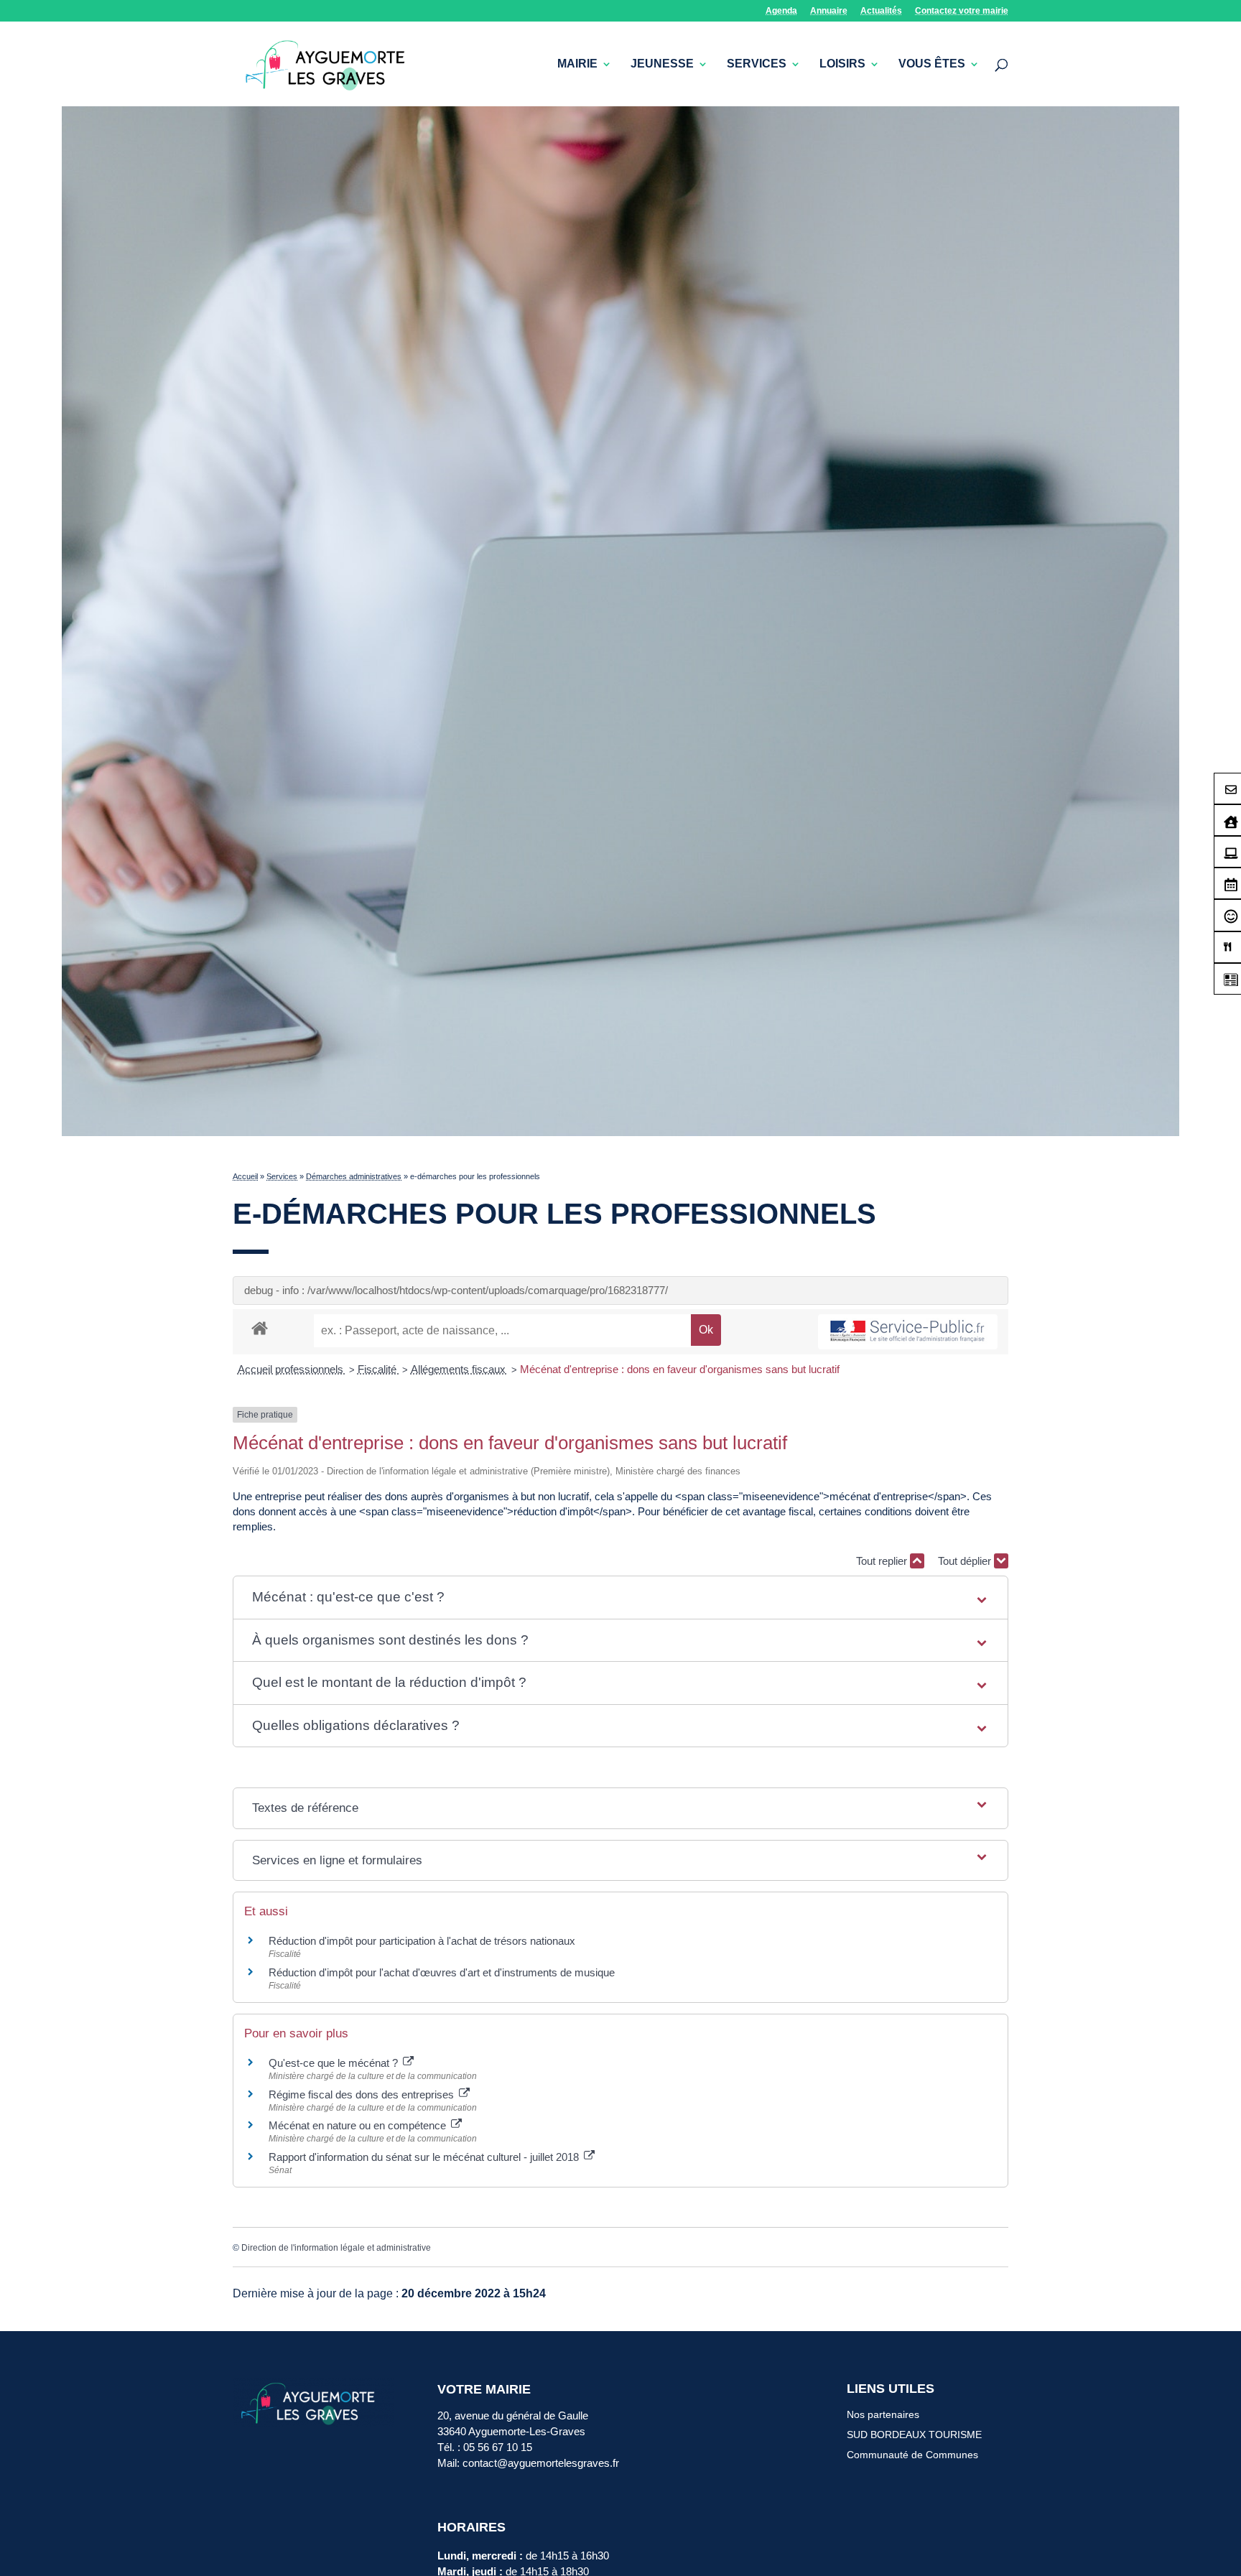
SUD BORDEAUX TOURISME (914, 2435)
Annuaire (829, 11)
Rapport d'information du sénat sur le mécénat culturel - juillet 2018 (425, 2157)
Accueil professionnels (292, 1369)
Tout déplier (966, 1561)
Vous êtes (932, 64)
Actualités (881, 11)
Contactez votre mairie (962, 11)
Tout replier (883, 1561)
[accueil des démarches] (260, 1327)
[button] (620, 1598)
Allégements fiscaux (460, 1369)
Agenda (781, 11)
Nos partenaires (883, 2414)
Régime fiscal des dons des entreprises (363, 2094)
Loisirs (842, 64)
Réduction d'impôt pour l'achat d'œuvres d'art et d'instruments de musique (442, 1972)
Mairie (577, 64)
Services (757, 64)
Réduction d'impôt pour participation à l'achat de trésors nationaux (422, 1941)
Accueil (245, 1176)
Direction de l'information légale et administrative (336, 2248)
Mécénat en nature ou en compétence (359, 2125)
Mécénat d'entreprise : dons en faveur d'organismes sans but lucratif (680, 1369)
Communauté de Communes (912, 2455)
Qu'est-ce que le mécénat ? (335, 2063)
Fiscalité (378, 1369)
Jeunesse (662, 64)
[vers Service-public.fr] (908, 1332)
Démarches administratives (354, 1176)
